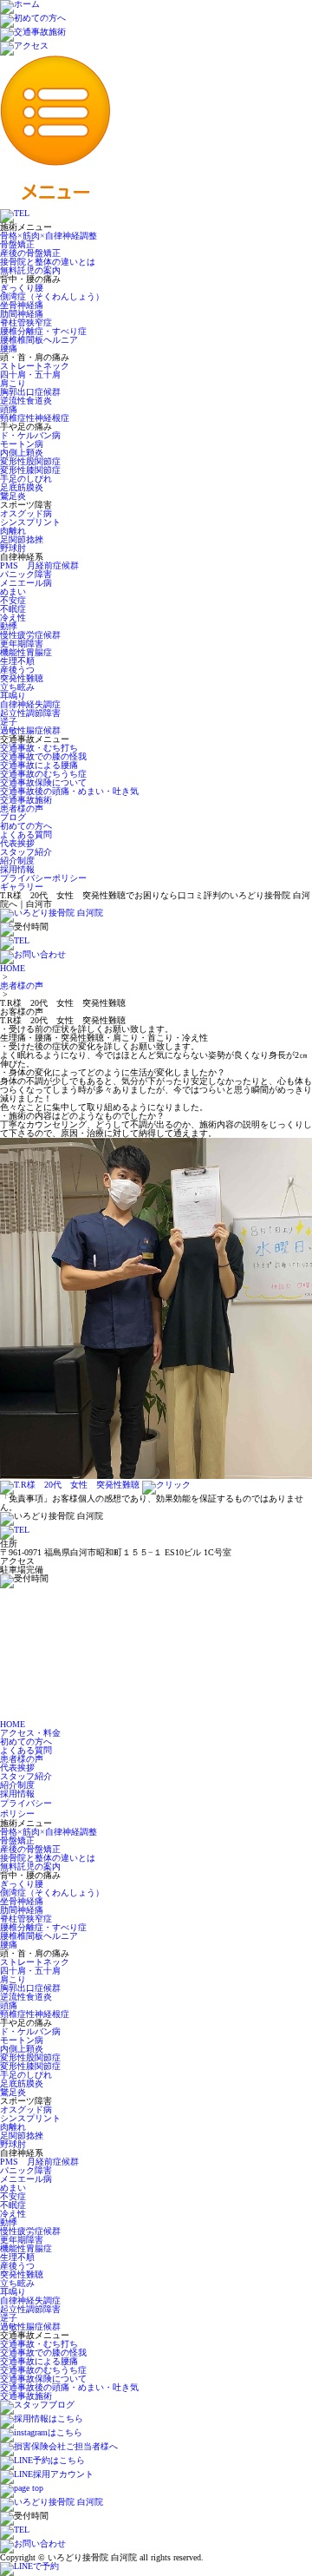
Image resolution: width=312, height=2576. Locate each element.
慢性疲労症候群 (30, 635)
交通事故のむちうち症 (43, 774)
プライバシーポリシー (43, 878)
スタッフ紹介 (26, 852)
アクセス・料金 (30, 1733)
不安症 (13, 600)
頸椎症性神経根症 (35, 418)
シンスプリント (30, 522)
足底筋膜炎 (22, 487)
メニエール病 (26, 583)
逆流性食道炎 (26, 401)
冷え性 (13, 618)
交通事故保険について (43, 782)
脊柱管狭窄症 (26, 322)
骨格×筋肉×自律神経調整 (49, 236)
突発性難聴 (22, 678)
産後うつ (17, 670)
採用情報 (17, 869)
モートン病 (22, 444)
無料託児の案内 (30, 270)
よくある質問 (26, 835)
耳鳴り (13, 696)
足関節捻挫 (22, 539)
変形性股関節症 (30, 461)
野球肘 (13, 548)
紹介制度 (17, 861)
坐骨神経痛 (22, 305)
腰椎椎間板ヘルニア (39, 340)
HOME (13, 968)
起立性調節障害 (30, 713)
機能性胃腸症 (26, 652)
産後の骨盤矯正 (30, 253)
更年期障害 (22, 644)
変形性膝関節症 (30, 470)
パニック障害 (26, 574)
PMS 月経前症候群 (39, 565)
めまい (13, 591)
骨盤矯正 (17, 244)
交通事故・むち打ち (39, 748)
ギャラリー (22, 887)
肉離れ (13, 531)
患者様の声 (22, 808)
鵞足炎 (13, 496)
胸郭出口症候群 (30, 392)
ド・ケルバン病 (30, 435)
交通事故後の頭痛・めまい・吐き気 (69, 791)
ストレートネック (35, 366)
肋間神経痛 (22, 314)
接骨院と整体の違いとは (48, 262)
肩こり (13, 383)
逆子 (9, 722)
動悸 (9, 626)
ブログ (13, 817)
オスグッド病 (26, 513)
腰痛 (9, 348)
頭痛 (9, 409)
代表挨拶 (17, 843)
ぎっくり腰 (22, 288)
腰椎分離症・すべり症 (43, 331)
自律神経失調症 (30, 704)
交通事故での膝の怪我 (43, 756)
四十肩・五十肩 (30, 375)
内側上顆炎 (22, 453)
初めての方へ (26, 826)
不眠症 (13, 609)
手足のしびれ (26, 479)
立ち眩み (17, 687)
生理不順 (17, 661)
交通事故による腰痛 (39, 765)
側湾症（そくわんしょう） (52, 296)
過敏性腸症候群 (30, 730)
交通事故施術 (26, 800)
